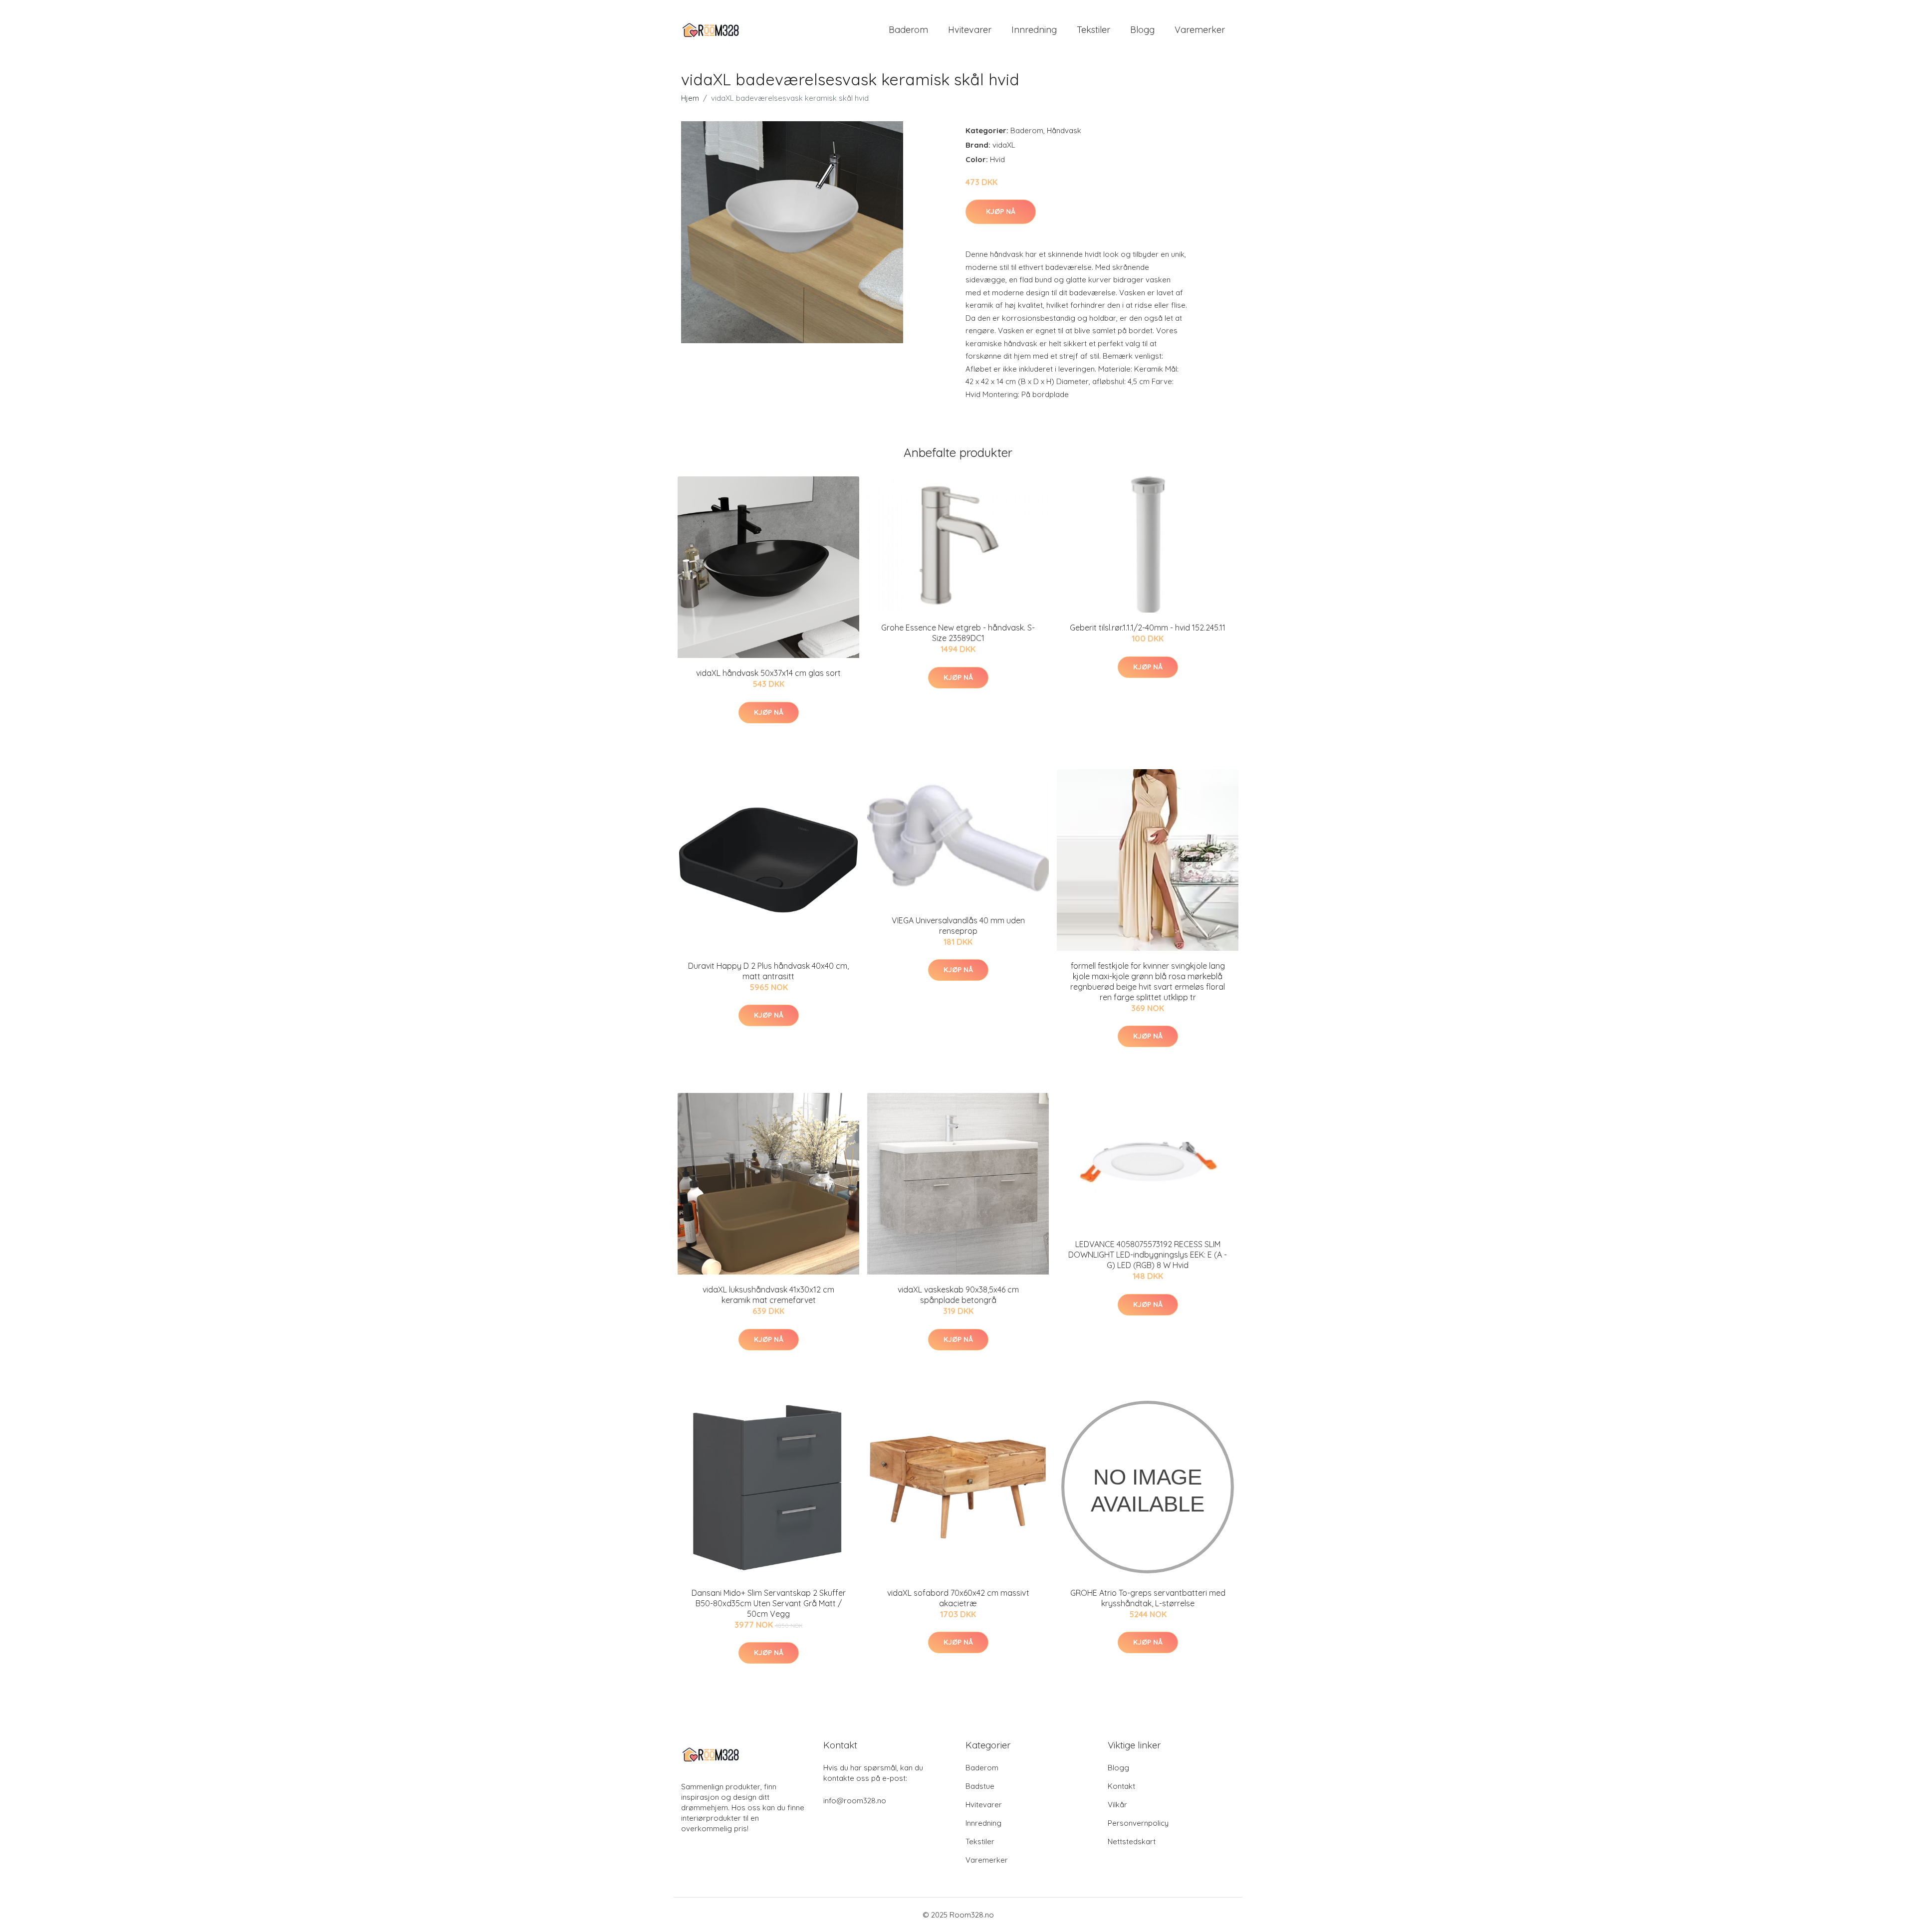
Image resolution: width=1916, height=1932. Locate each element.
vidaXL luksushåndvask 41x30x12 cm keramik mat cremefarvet (768, 1295)
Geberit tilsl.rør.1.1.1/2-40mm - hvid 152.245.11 (1148, 628)
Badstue (980, 1786)
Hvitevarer (970, 30)
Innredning (1034, 30)
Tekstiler (1093, 30)
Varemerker (1200, 30)
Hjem (690, 98)
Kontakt (1121, 1786)
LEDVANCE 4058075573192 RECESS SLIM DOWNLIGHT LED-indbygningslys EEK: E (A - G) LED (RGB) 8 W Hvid (1148, 1255)
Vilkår (1117, 1805)
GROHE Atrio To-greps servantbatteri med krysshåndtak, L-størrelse (1148, 1598)
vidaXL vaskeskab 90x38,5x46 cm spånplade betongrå (958, 1295)
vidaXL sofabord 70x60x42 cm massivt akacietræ (958, 1598)
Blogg (1142, 30)
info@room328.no (855, 1801)
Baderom (908, 30)
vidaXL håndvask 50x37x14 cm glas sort (768, 673)
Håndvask (1064, 130)
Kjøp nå (1001, 212)
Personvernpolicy (1138, 1823)
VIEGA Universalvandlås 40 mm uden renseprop (958, 926)
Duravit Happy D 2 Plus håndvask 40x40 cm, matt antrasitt (768, 971)
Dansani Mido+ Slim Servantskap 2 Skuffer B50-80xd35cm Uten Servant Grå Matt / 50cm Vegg (769, 1603)
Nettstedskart (1132, 1841)
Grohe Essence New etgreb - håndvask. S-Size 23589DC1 (958, 633)
